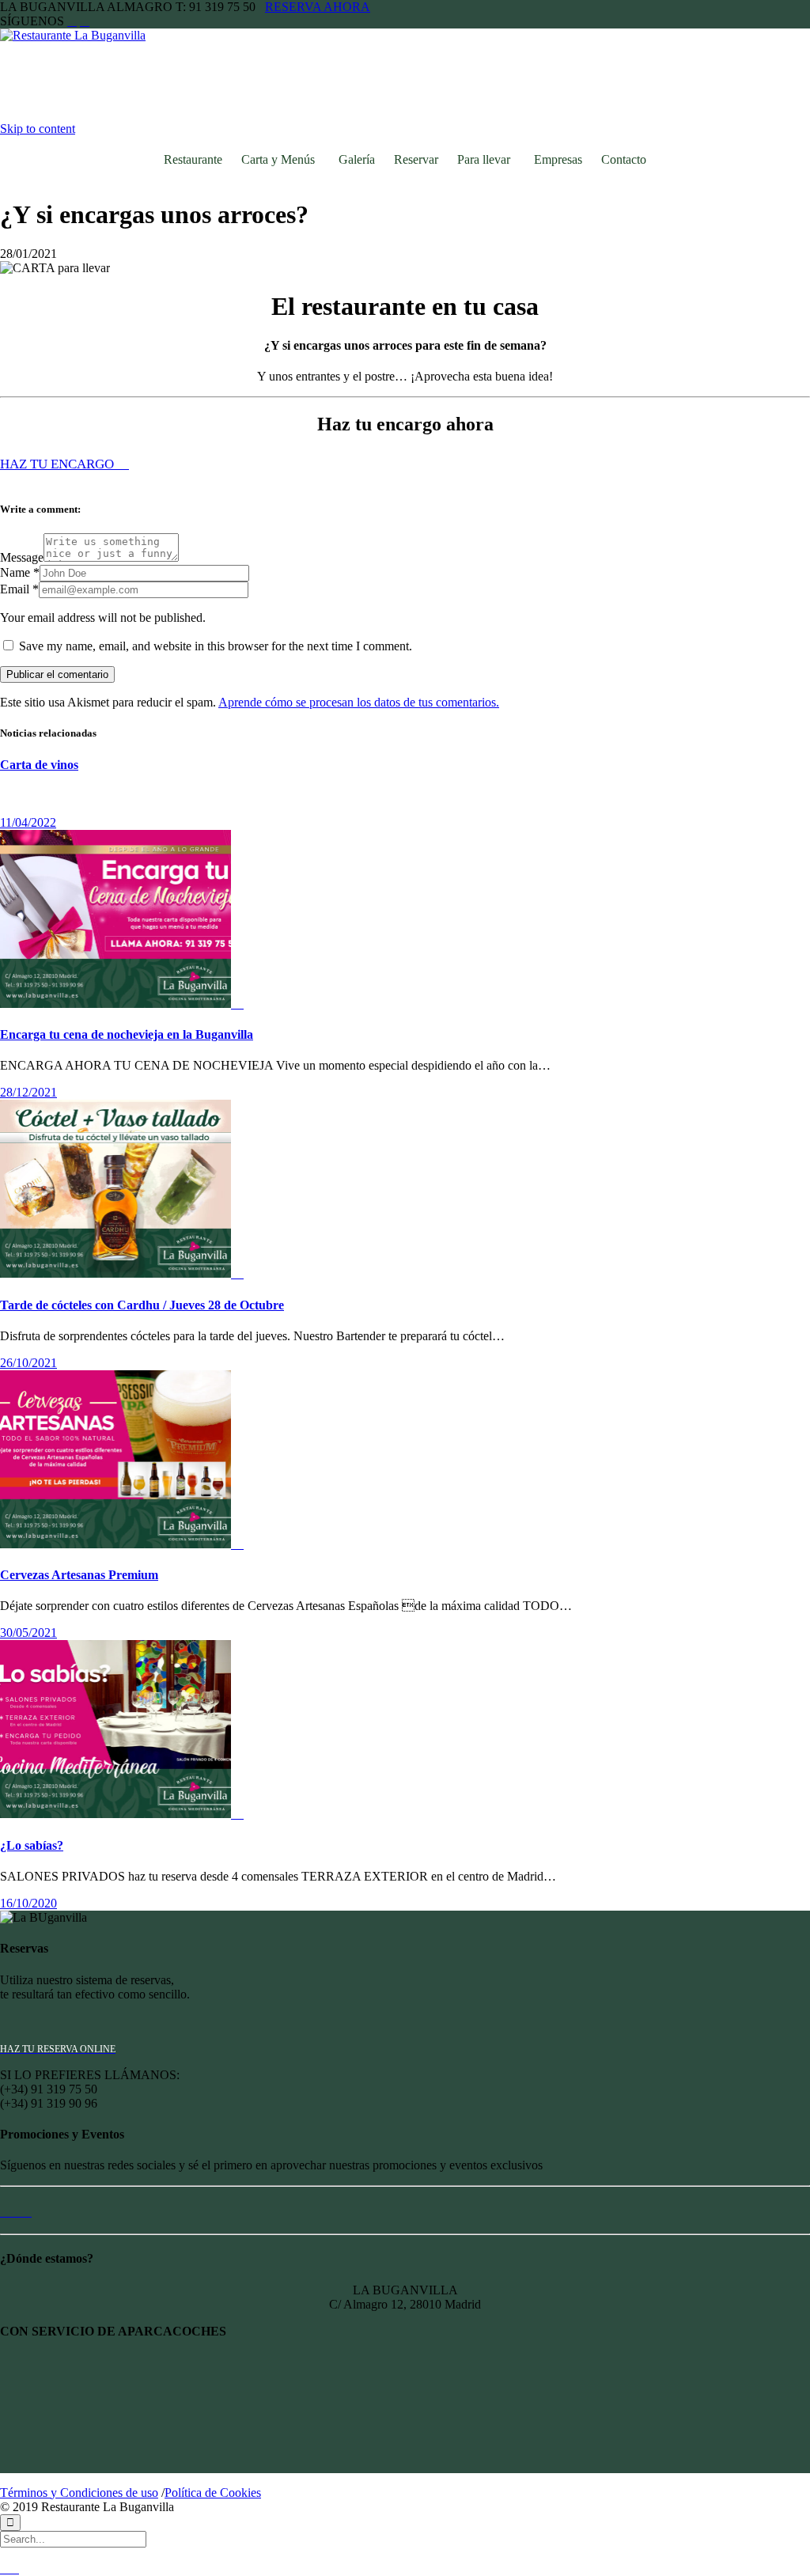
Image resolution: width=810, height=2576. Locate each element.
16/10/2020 (28, 1903)
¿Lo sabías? (32, 1845)
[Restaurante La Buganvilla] (89, 35)
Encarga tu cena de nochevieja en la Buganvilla (127, 1034)
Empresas (558, 159)
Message (22, 557)
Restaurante (193, 159)
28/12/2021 (28, 1092)
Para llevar (484, 159)
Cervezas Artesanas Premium (79, 1575)
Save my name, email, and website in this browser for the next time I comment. (214, 646)
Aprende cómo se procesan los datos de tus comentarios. (359, 702)
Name (15, 572)
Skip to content (38, 129)
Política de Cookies (213, 2493)
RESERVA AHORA (318, 7)
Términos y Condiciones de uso (79, 2493)
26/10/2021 (28, 1363)
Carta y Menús (278, 159)
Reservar (416, 159)
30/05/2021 (28, 1633)
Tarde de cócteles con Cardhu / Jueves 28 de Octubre (142, 1305)
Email (15, 589)
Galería (357, 159)
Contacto (624, 159)
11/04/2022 (28, 822)
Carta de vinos (39, 765)
